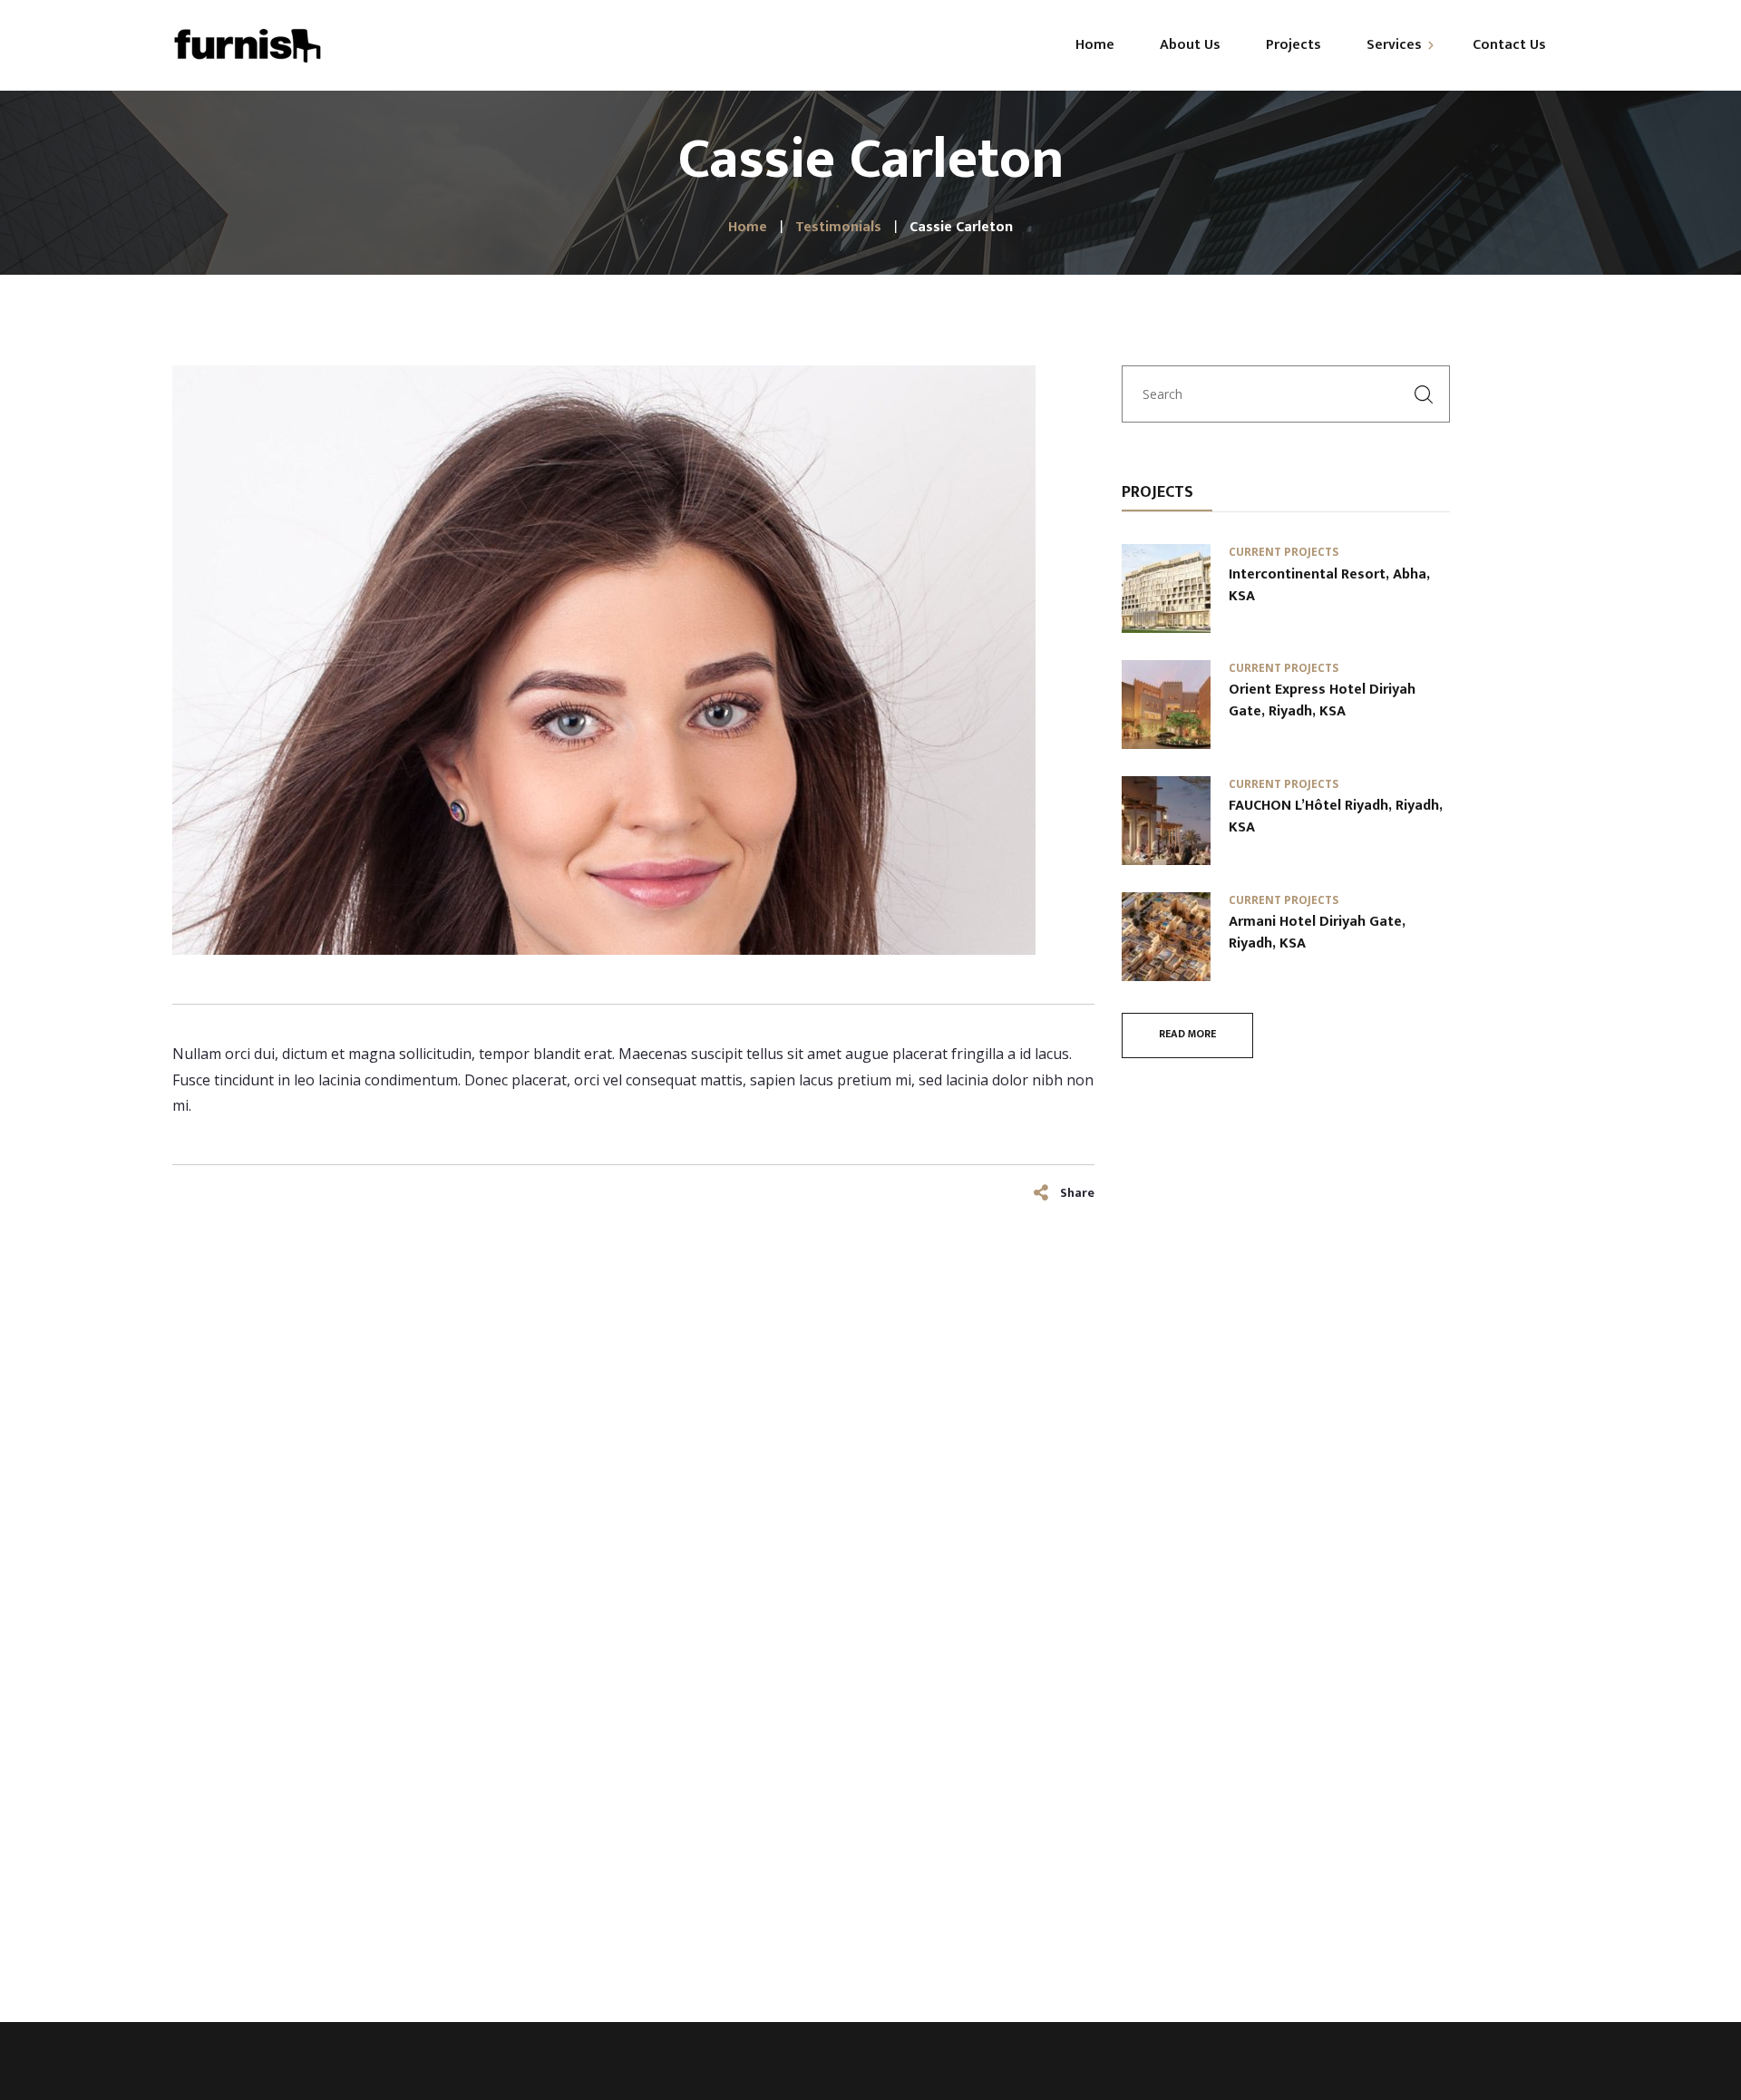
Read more (1187, 1034)
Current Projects (1284, 552)
